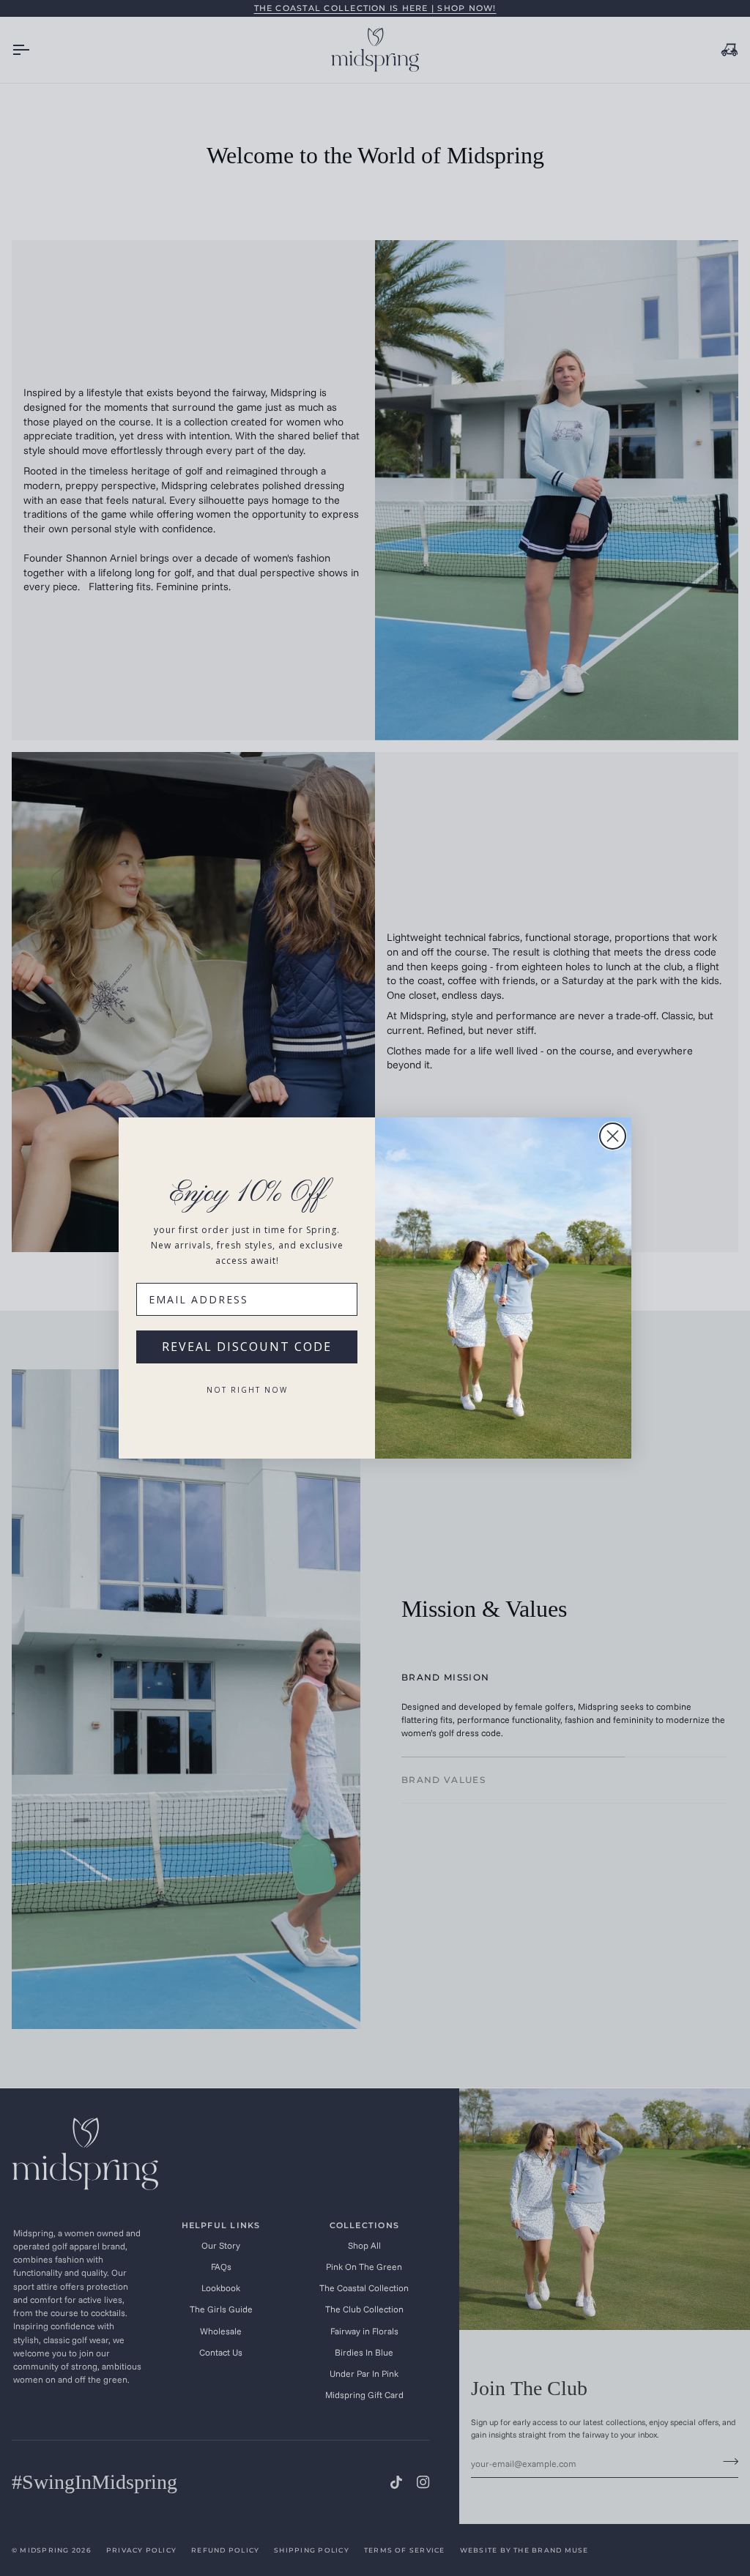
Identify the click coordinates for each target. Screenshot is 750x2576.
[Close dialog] (613, 1136)
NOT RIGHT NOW (247, 1390)
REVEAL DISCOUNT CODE (247, 1347)
